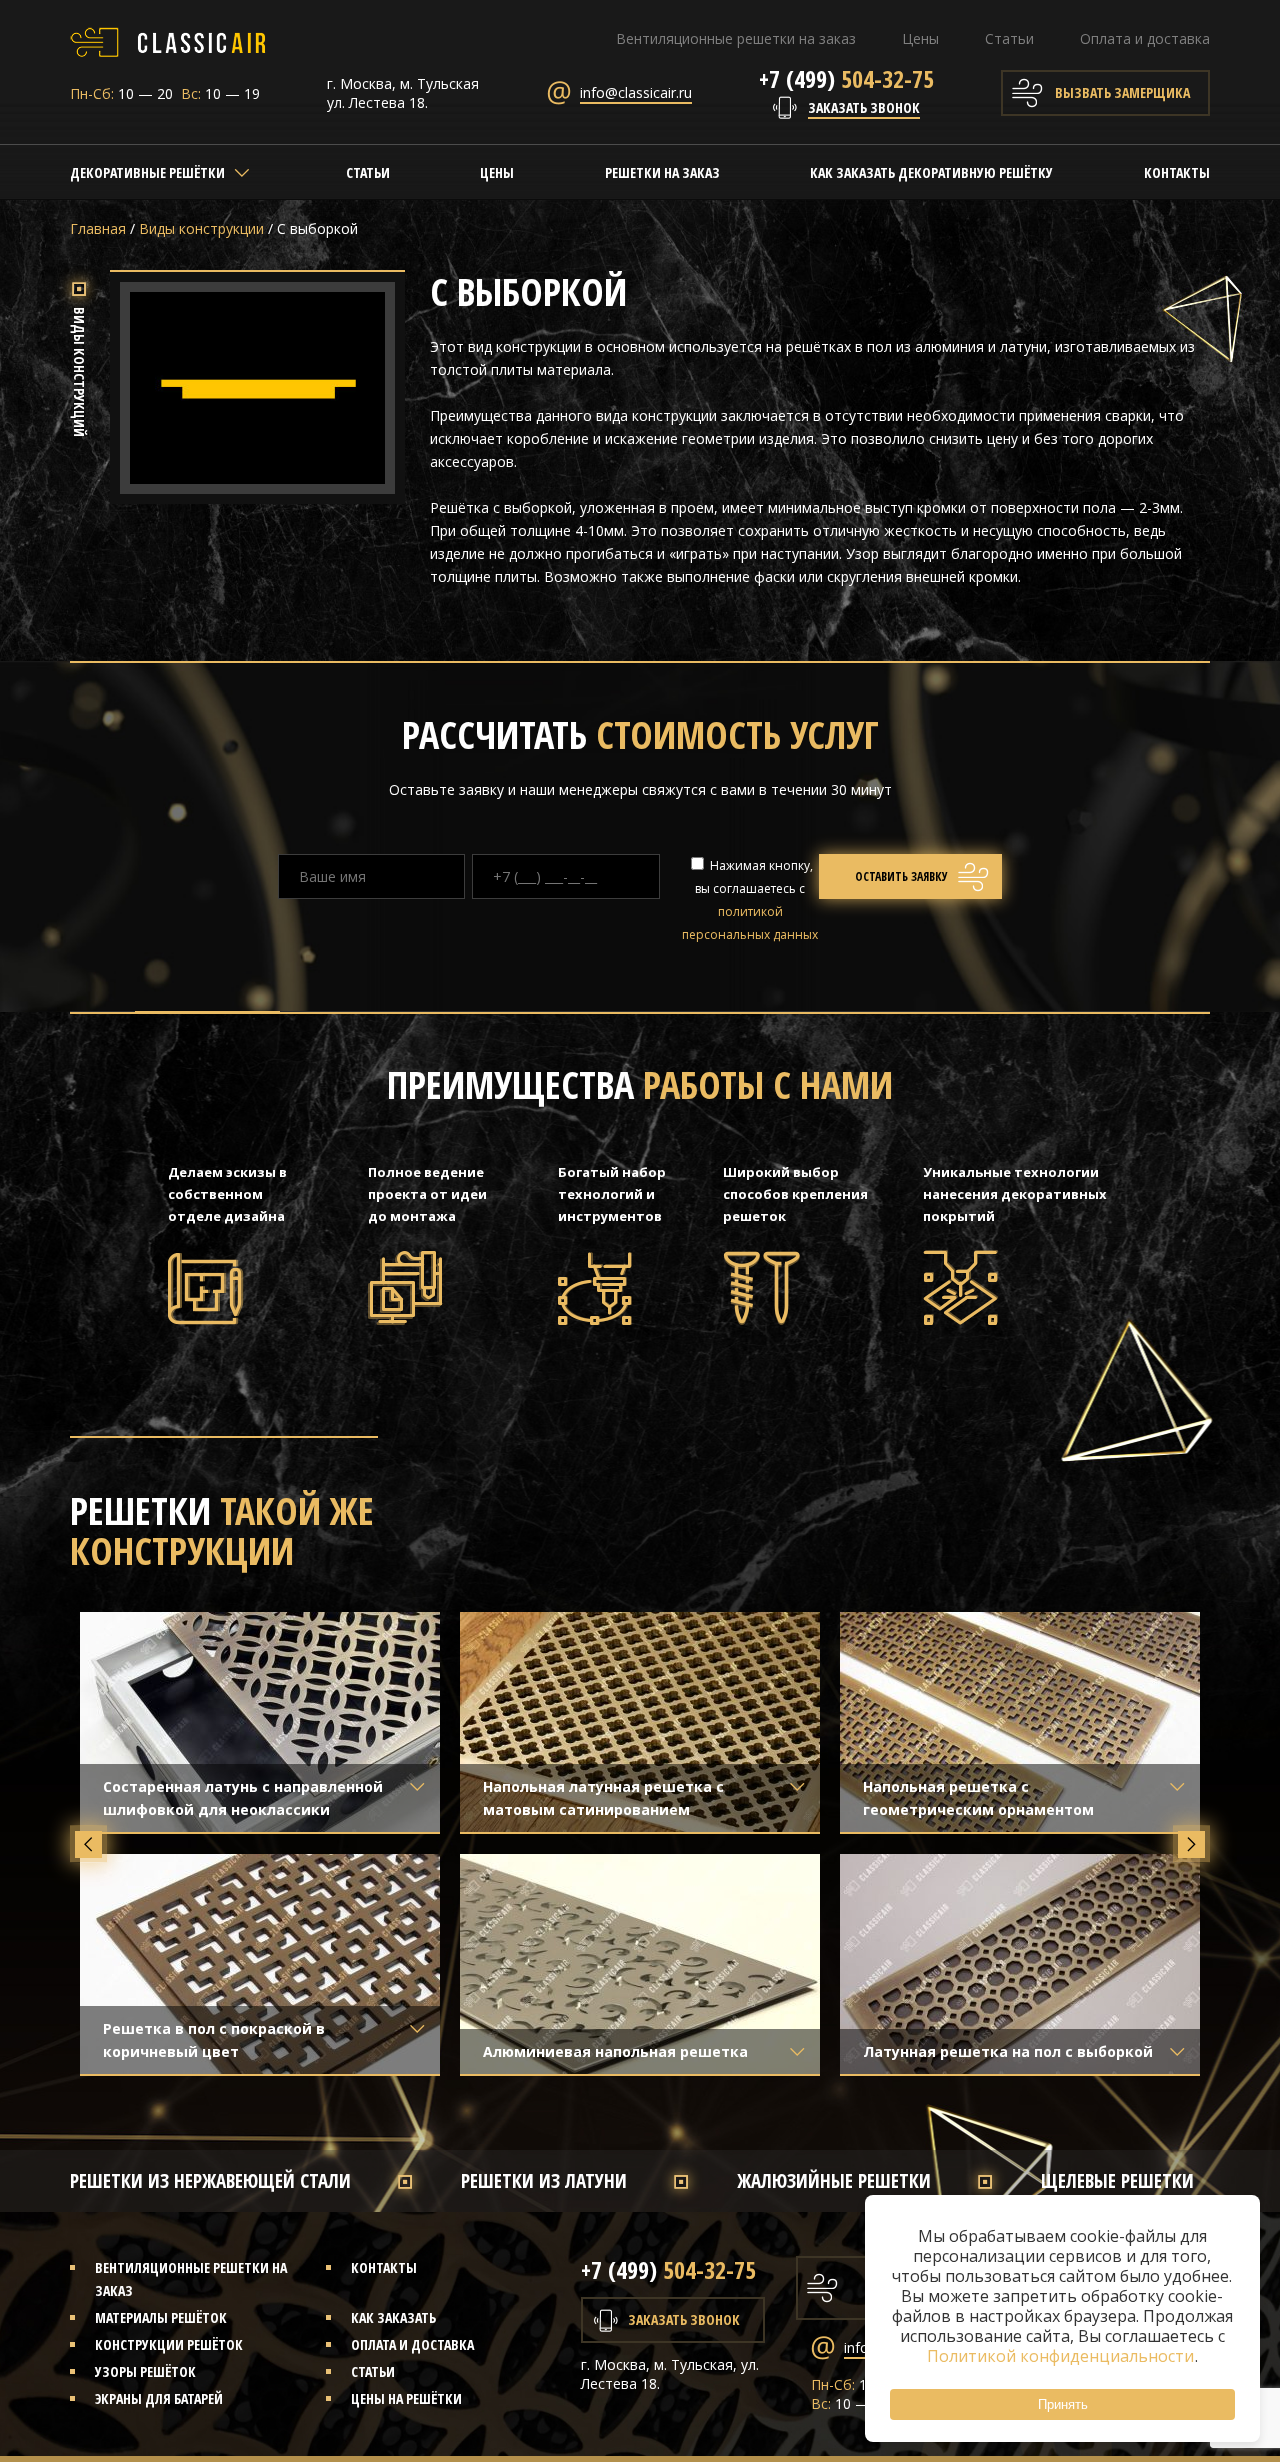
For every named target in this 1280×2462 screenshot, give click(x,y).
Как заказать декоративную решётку (931, 172)
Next (1191, 1844)
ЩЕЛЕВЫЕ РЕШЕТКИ (1117, 2181)
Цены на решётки (406, 2398)
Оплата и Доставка (412, 2344)
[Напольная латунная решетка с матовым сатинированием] (640, 1722)
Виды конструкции (201, 228)
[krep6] (257, 482)
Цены (920, 38)
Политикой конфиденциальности (1061, 2356)
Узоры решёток (145, 2371)
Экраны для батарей (159, 2398)
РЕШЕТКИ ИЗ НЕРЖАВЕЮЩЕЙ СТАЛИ (210, 2181)
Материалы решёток (161, 2317)
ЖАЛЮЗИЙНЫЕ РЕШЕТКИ (834, 2181)
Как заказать (393, 2317)
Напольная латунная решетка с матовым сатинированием (603, 1798)
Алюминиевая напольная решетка (615, 2051)
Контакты (1177, 172)
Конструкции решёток (169, 2344)
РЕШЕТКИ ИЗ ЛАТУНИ (544, 2181)
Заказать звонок (864, 107)
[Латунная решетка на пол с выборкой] (1020, 1964)
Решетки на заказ (662, 172)
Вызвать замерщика (1122, 92)
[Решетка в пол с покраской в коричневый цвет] (260, 1964)
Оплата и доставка (1145, 38)
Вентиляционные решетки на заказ (736, 38)
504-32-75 (846, 78)
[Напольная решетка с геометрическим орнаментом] (1020, 1722)
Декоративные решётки (147, 172)
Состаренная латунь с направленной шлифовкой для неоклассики (243, 1798)
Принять (1063, 2404)
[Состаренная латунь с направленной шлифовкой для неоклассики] (260, 1722)
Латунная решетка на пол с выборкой (1008, 2051)
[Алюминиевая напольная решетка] (640, 1964)
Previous (88, 1844)
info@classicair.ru (636, 92)
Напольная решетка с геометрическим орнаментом (978, 1798)
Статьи (1009, 38)
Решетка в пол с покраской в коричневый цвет (214, 2040)
